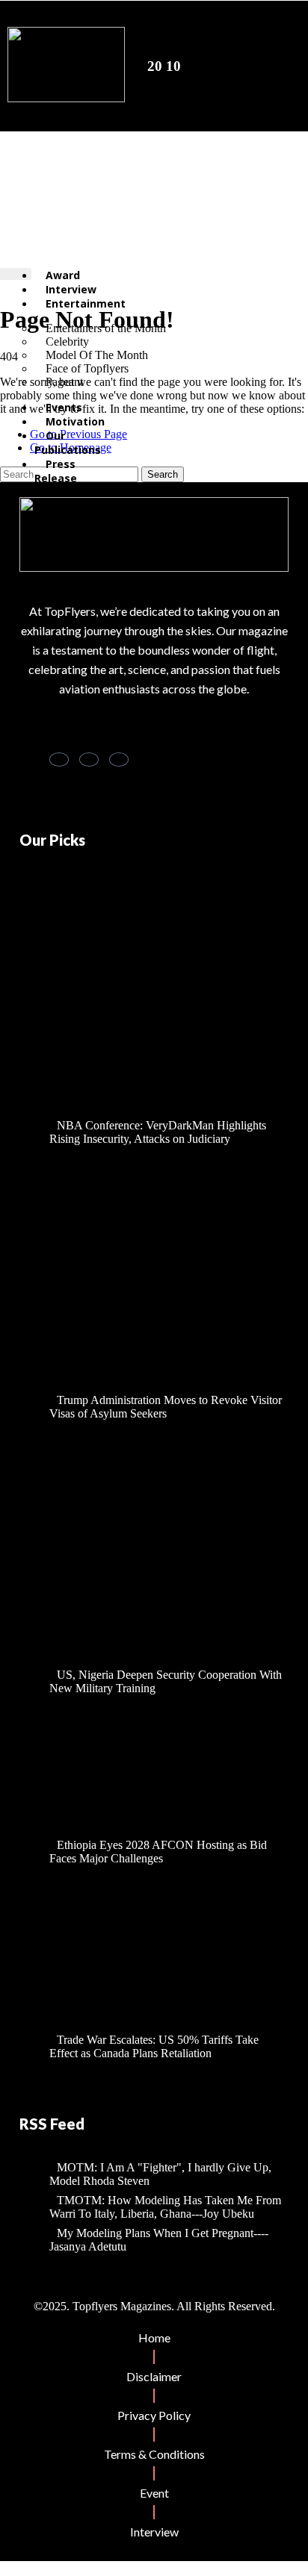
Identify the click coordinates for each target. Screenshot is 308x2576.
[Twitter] (89, 760)
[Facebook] (59, 760)
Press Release (56, 471)
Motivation (75, 421)
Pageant (64, 382)
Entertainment (86, 303)
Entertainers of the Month (106, 328)
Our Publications (68, 443)
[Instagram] (119, 760)
